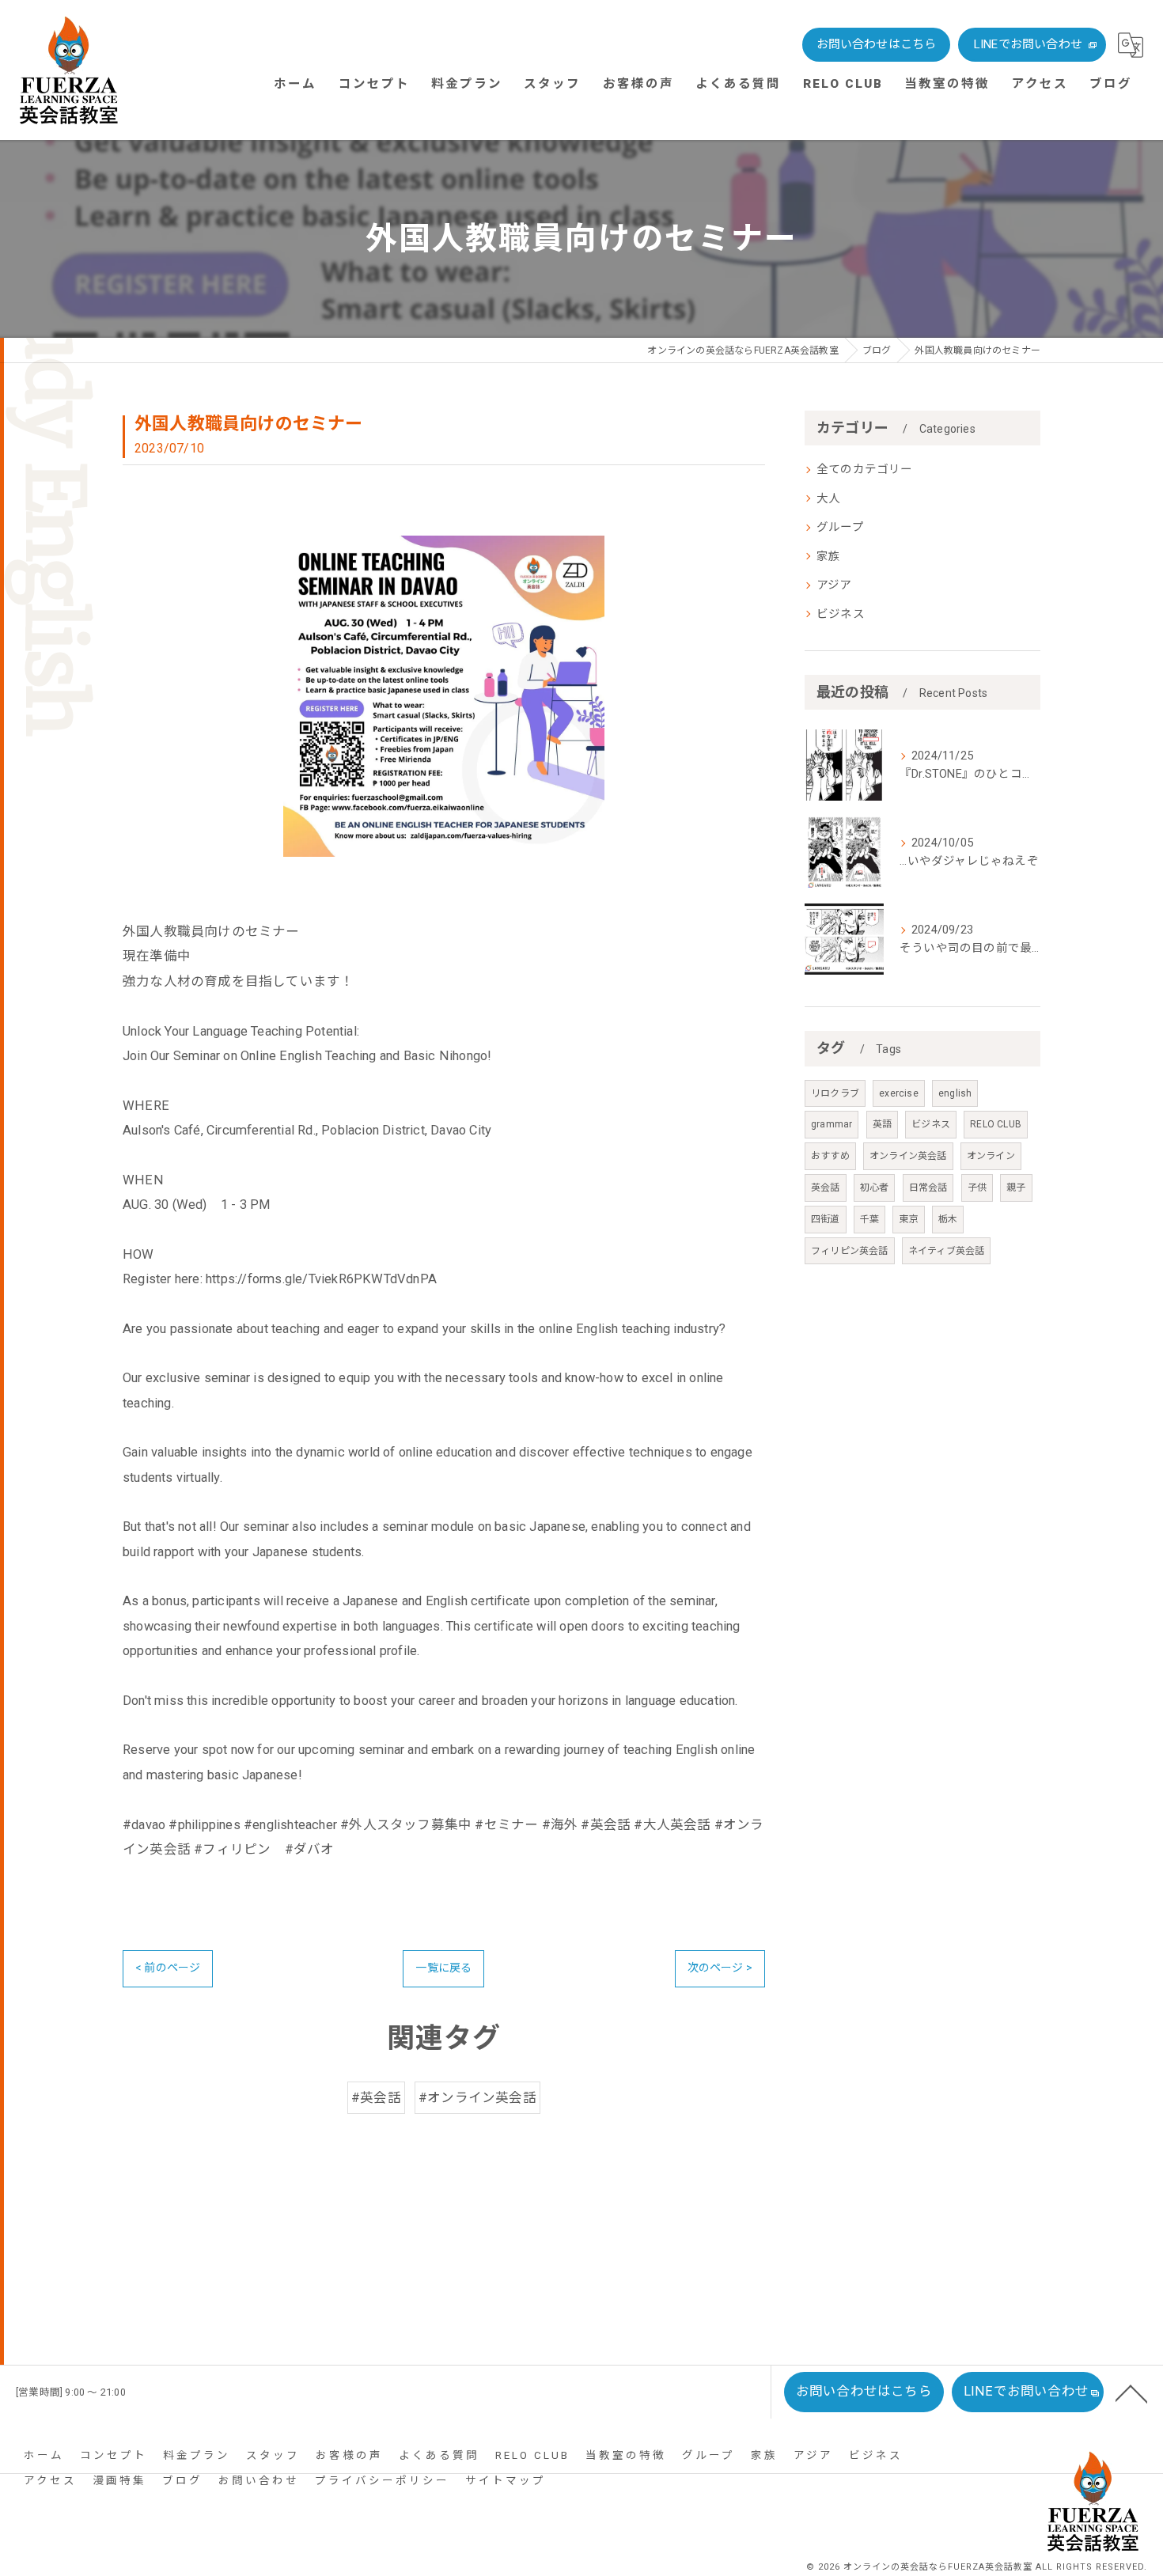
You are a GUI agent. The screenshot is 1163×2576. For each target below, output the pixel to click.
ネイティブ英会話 (947, 1251)
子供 (977, 1188)
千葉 (869, 1219)
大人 (828, 499)
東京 (908, 1219)
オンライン (991, 1156)
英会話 (826, 1188)
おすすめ (830, 1156)
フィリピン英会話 (850, 1251)
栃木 (948, 1219)
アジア (834, 585)
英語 (882, 1124)
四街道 (826, 1219)
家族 (828, 557)
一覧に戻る (443, 1968)
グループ (840, 527)
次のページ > (720, 1968)
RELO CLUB (996, 1124)
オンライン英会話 (908, 1156)
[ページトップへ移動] (1131, 2392)
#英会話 (376, 2098)
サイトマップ (506, 2480)
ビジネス (841, 614)
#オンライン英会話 (477, 2098)
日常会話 (928, 1188)
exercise (899, 1093)
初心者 (875, 1188)
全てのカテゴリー (865, 470)
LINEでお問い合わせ (1028, 44)
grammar (832, 1124)
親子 (1016, 1188)
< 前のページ (168, 1968)
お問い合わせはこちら (877, 44)
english (955, 1093)
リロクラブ (835, 1093)
